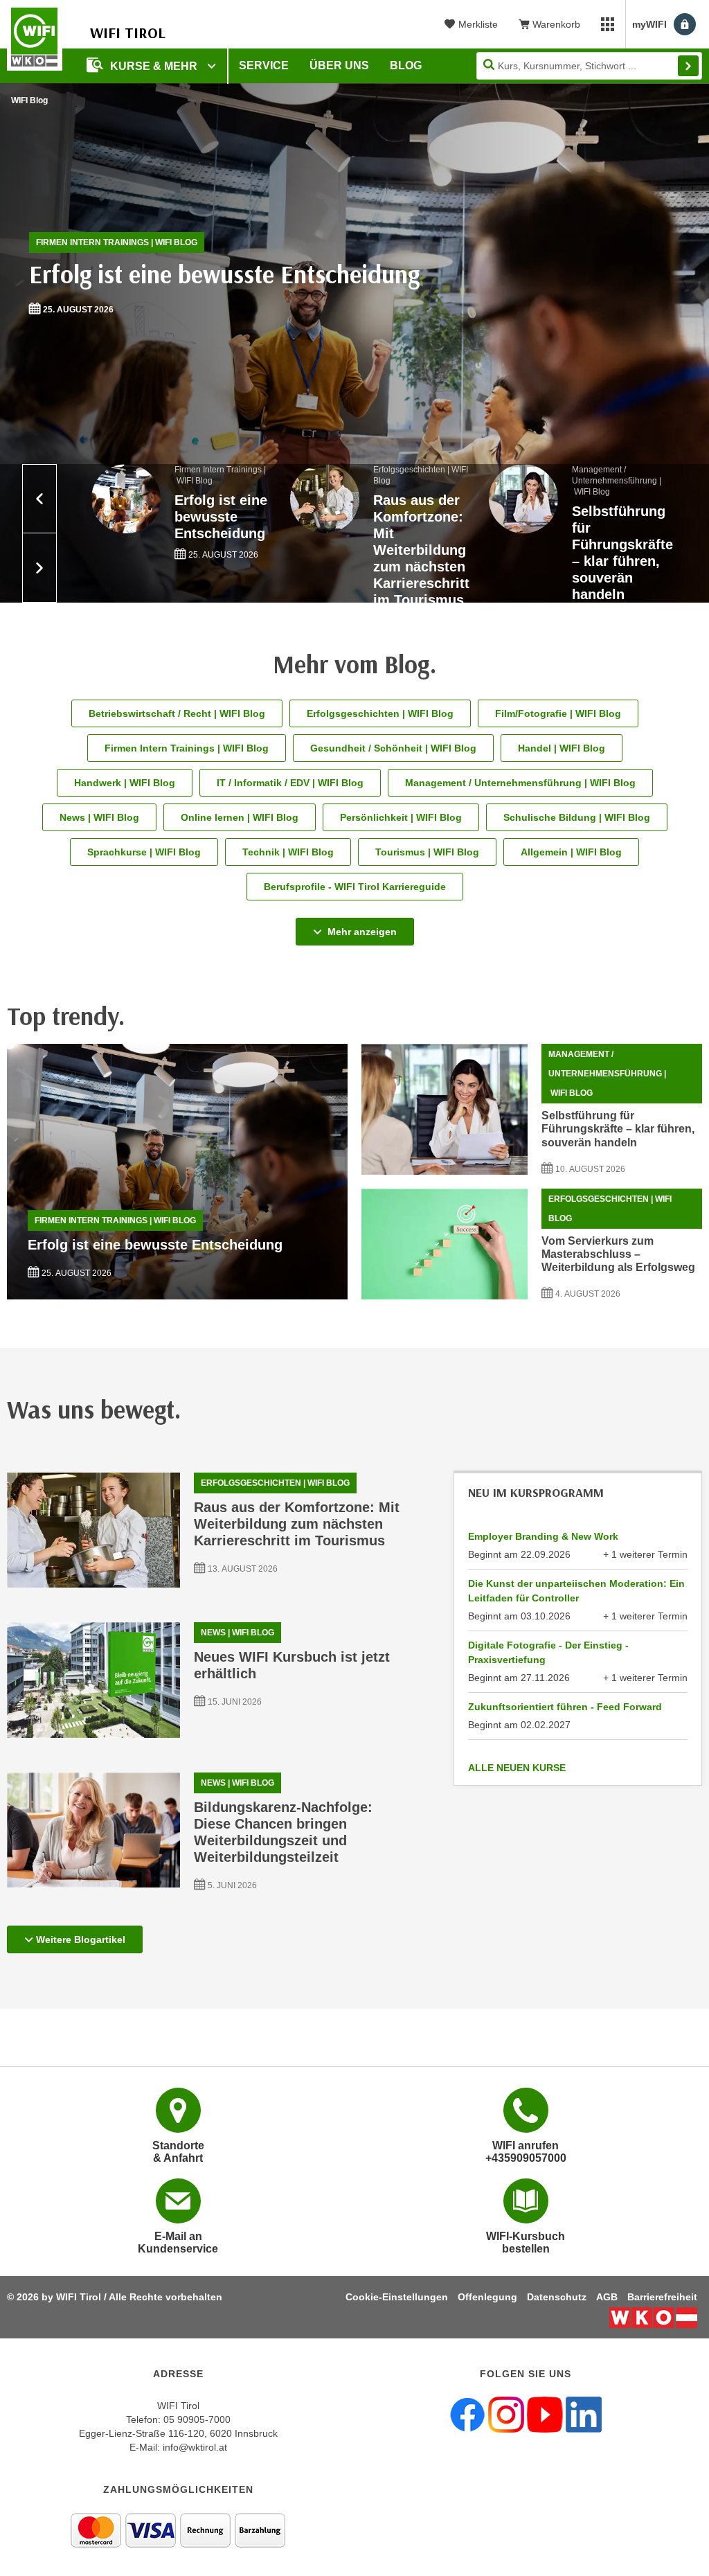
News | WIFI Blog (99, 817)
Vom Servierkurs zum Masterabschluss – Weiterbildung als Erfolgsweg (618, 1254)
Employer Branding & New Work (543, 1536)
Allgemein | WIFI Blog (571, 852)
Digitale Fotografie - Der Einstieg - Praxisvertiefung (548, 1652)
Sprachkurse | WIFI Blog (144, 852)
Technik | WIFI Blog (288, 852)
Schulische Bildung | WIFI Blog (577, 817)
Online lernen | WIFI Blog (240, 817)
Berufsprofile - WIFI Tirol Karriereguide (355, 887)
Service (264, 65)
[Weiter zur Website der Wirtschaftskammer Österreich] (653, 2318)
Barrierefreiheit (662, 2297)
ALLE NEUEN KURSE (517, 1768)
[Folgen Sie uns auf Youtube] (545, 2414)
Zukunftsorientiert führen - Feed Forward (565, 1707)
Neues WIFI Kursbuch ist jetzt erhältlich (292, 1665)
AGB (607, 2297)
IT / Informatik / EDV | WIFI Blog (290, 783)
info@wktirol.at (195, 2447)
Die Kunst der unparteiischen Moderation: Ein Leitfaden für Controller (576, 1591)
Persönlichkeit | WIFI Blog (401, 817)
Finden (688, 66)
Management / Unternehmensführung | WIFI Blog (520, 783)
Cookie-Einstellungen (397, 2297)
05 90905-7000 (197, 2419)
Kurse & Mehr (155, 66)
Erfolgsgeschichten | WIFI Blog (380, 713)
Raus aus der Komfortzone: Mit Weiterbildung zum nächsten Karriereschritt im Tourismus (297, 1524)
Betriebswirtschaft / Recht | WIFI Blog (177, 713)
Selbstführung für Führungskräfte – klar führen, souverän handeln (618, 1129)
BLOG (406, 65)
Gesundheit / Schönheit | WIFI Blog (393, 748)
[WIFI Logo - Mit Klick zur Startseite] (35, 37)
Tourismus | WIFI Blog (427, 852)
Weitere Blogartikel (81, 1939)
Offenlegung (487, 2297)
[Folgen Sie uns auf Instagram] (506, 2414)
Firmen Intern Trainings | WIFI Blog (117, 242)
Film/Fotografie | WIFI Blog (558, 713)
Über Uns (339, 65)
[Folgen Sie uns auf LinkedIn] (584, 2414)
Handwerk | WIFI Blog (125, 783)
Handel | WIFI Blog (562, 748)
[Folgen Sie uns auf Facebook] (467, 2414)
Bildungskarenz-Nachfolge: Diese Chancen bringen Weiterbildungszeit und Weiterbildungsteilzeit (283, 1832)
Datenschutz (557, 2297)
